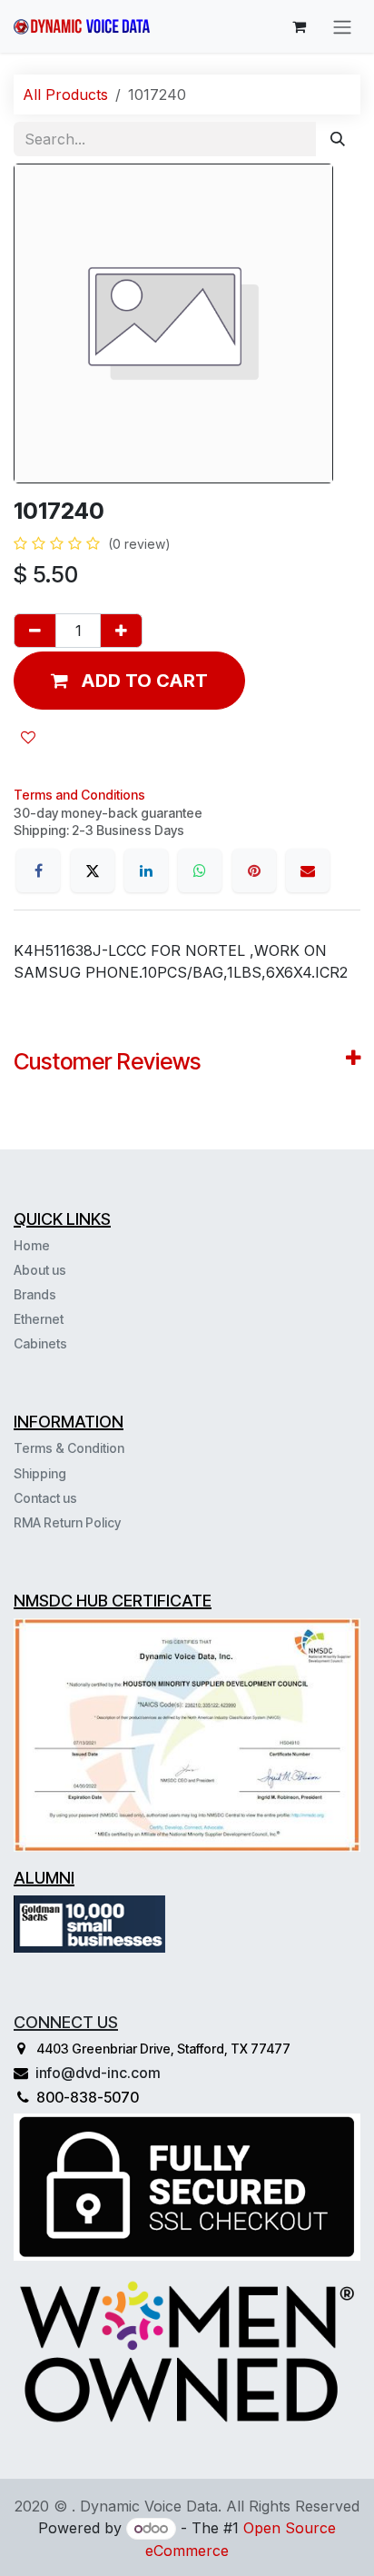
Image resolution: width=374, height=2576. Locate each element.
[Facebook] (38, 870)
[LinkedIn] (146, 870)
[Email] (308, 870)
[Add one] (121, 631)
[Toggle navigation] (342, 26)
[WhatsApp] (200, 870)
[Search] (338, 139)
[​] (69, 1343)
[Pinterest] (254, 870)
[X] (93, 870)
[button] (129, 681)
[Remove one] (35, 631)
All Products (65, 94)
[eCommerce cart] (299, 26)
